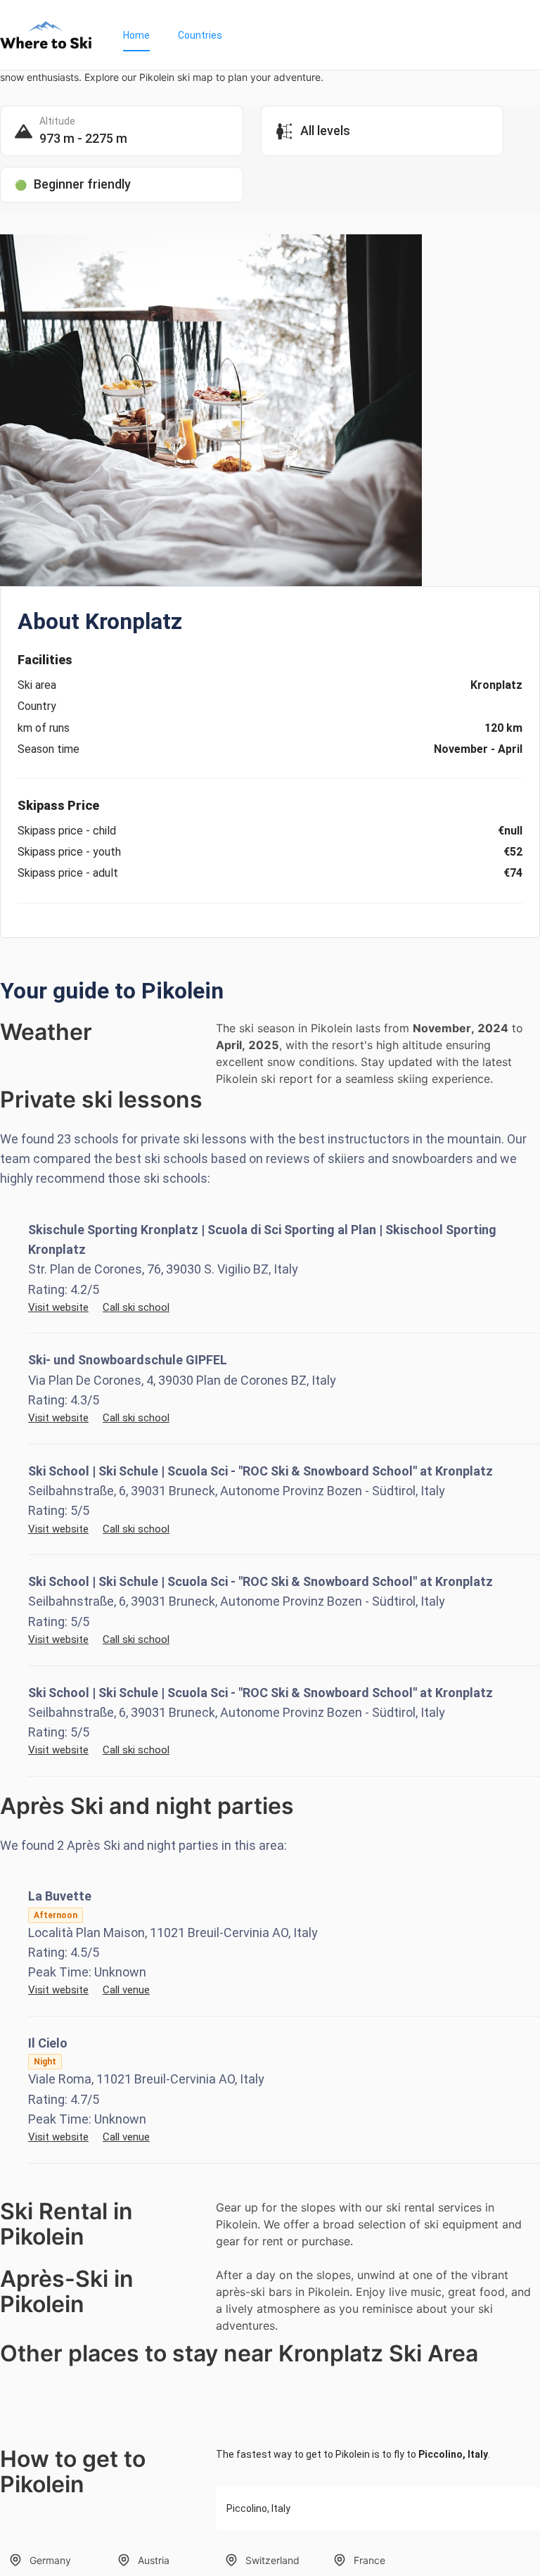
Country (37, 706)
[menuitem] (136, 35)
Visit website (58, 1307)
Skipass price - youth (69, 852)
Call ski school (136, 1307)
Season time (49, 749)
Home (136, 35)
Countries (200, 35)
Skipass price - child (67, 831)
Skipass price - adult (68, 873)
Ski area (37, 685)
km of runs (44, 728)
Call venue (126, 1990)
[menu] (324, 35)
